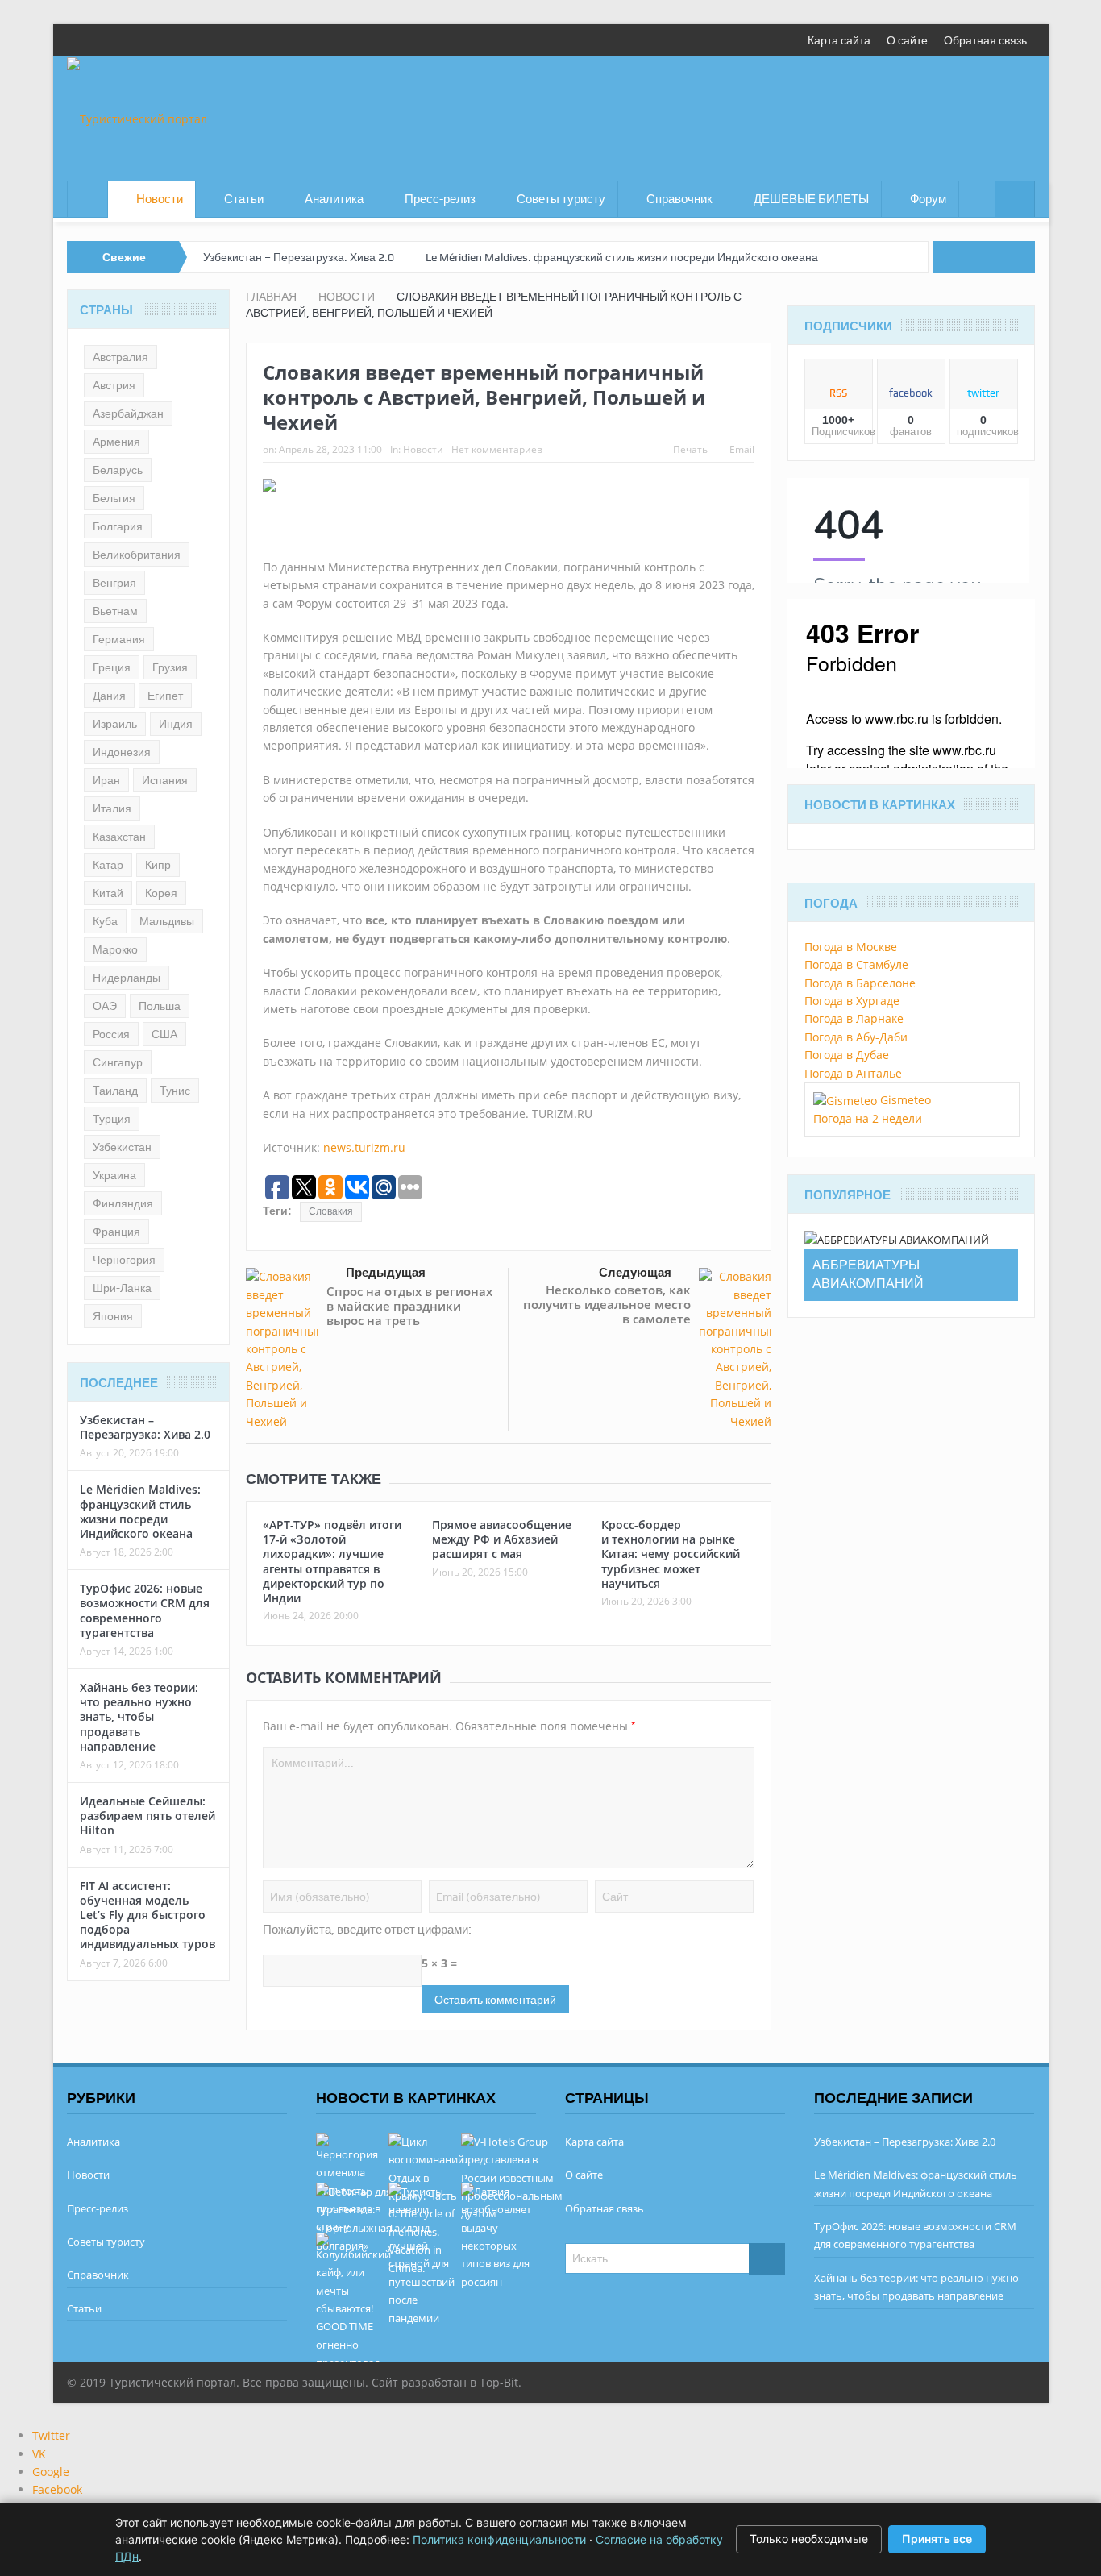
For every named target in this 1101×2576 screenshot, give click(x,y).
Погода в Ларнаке (854, 1018)
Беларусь (118, 470)
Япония (113, 1316)
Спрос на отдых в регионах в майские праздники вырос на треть (409, 1306)
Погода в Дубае (847, 1055)
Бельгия (114, 498)
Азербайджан (128, 413)
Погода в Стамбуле (856, 964)
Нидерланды (127, 978)
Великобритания (137, 555)
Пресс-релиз (440, 199)
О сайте (907, 40)
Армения (116, 442)
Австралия (120, 357)
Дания (109, 696)
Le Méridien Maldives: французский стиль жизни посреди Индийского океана (622, 257)
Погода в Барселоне (860, 983)
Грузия (170, 667)
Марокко (115, 949)
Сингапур (118, 1062)
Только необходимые (809, 2539)
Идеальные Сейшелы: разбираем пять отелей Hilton (147, 1816)
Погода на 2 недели (868, 1118)
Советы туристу (561, 199)
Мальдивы (167, 921)
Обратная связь (985, 40)
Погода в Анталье (853, 1073)
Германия (119, 639)
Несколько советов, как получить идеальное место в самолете (607, 1304)
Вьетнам (115, 611)
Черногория (124, 1260)
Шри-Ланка (122, 1288)
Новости (160, 199)
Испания (165, 780)
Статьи (244, 199)
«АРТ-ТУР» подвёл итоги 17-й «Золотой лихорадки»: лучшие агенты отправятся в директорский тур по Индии (332, 1561)
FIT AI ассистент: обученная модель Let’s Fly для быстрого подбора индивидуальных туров (147, 1915)
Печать (690, 449)
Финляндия (123, 1203)
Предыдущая (386, 1272)
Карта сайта (839, 40)
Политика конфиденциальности (499, 2539)
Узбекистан (122, 1147)
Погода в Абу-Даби (856, 1037)
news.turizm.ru (364, 1147)
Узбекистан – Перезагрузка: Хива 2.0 (299, 257)
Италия (112, 808)
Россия (111, 1034)
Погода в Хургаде (852, 1001)
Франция (116, 1232)
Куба (105, 921)
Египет (165, 696)
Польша (160, 1006)
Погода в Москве (851, 947)
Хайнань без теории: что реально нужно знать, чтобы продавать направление (139, 1717)
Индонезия (122, 752)
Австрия (114, 385)
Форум (928, 199)
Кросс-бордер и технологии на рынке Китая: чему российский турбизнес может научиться (671, 1554)
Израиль (115, 724)
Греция (112, 667)
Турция (112, 1119)
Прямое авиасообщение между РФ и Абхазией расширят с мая (502, 1539)
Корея (161, 893)
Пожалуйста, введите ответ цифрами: (367, 1930)
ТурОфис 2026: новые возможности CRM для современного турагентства (145, 1610)
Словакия (331, 1211)
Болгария (118, 526)
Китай (108, 893)
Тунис (175, 1091)
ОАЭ (105, 1006)
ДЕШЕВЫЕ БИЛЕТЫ (811, 199)
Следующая (635, 1272)
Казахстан (119, 837)
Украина (114, 1175)
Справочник (679, 199)
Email (742, 449)
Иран (106, 780)
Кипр (158, 865)
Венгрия (114, 583)
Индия (176, 724)
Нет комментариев (497, 449)
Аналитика (334, 199)
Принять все (937, 2539)
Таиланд (115, 1091)
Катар (108, 865)
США (164, 1034)
